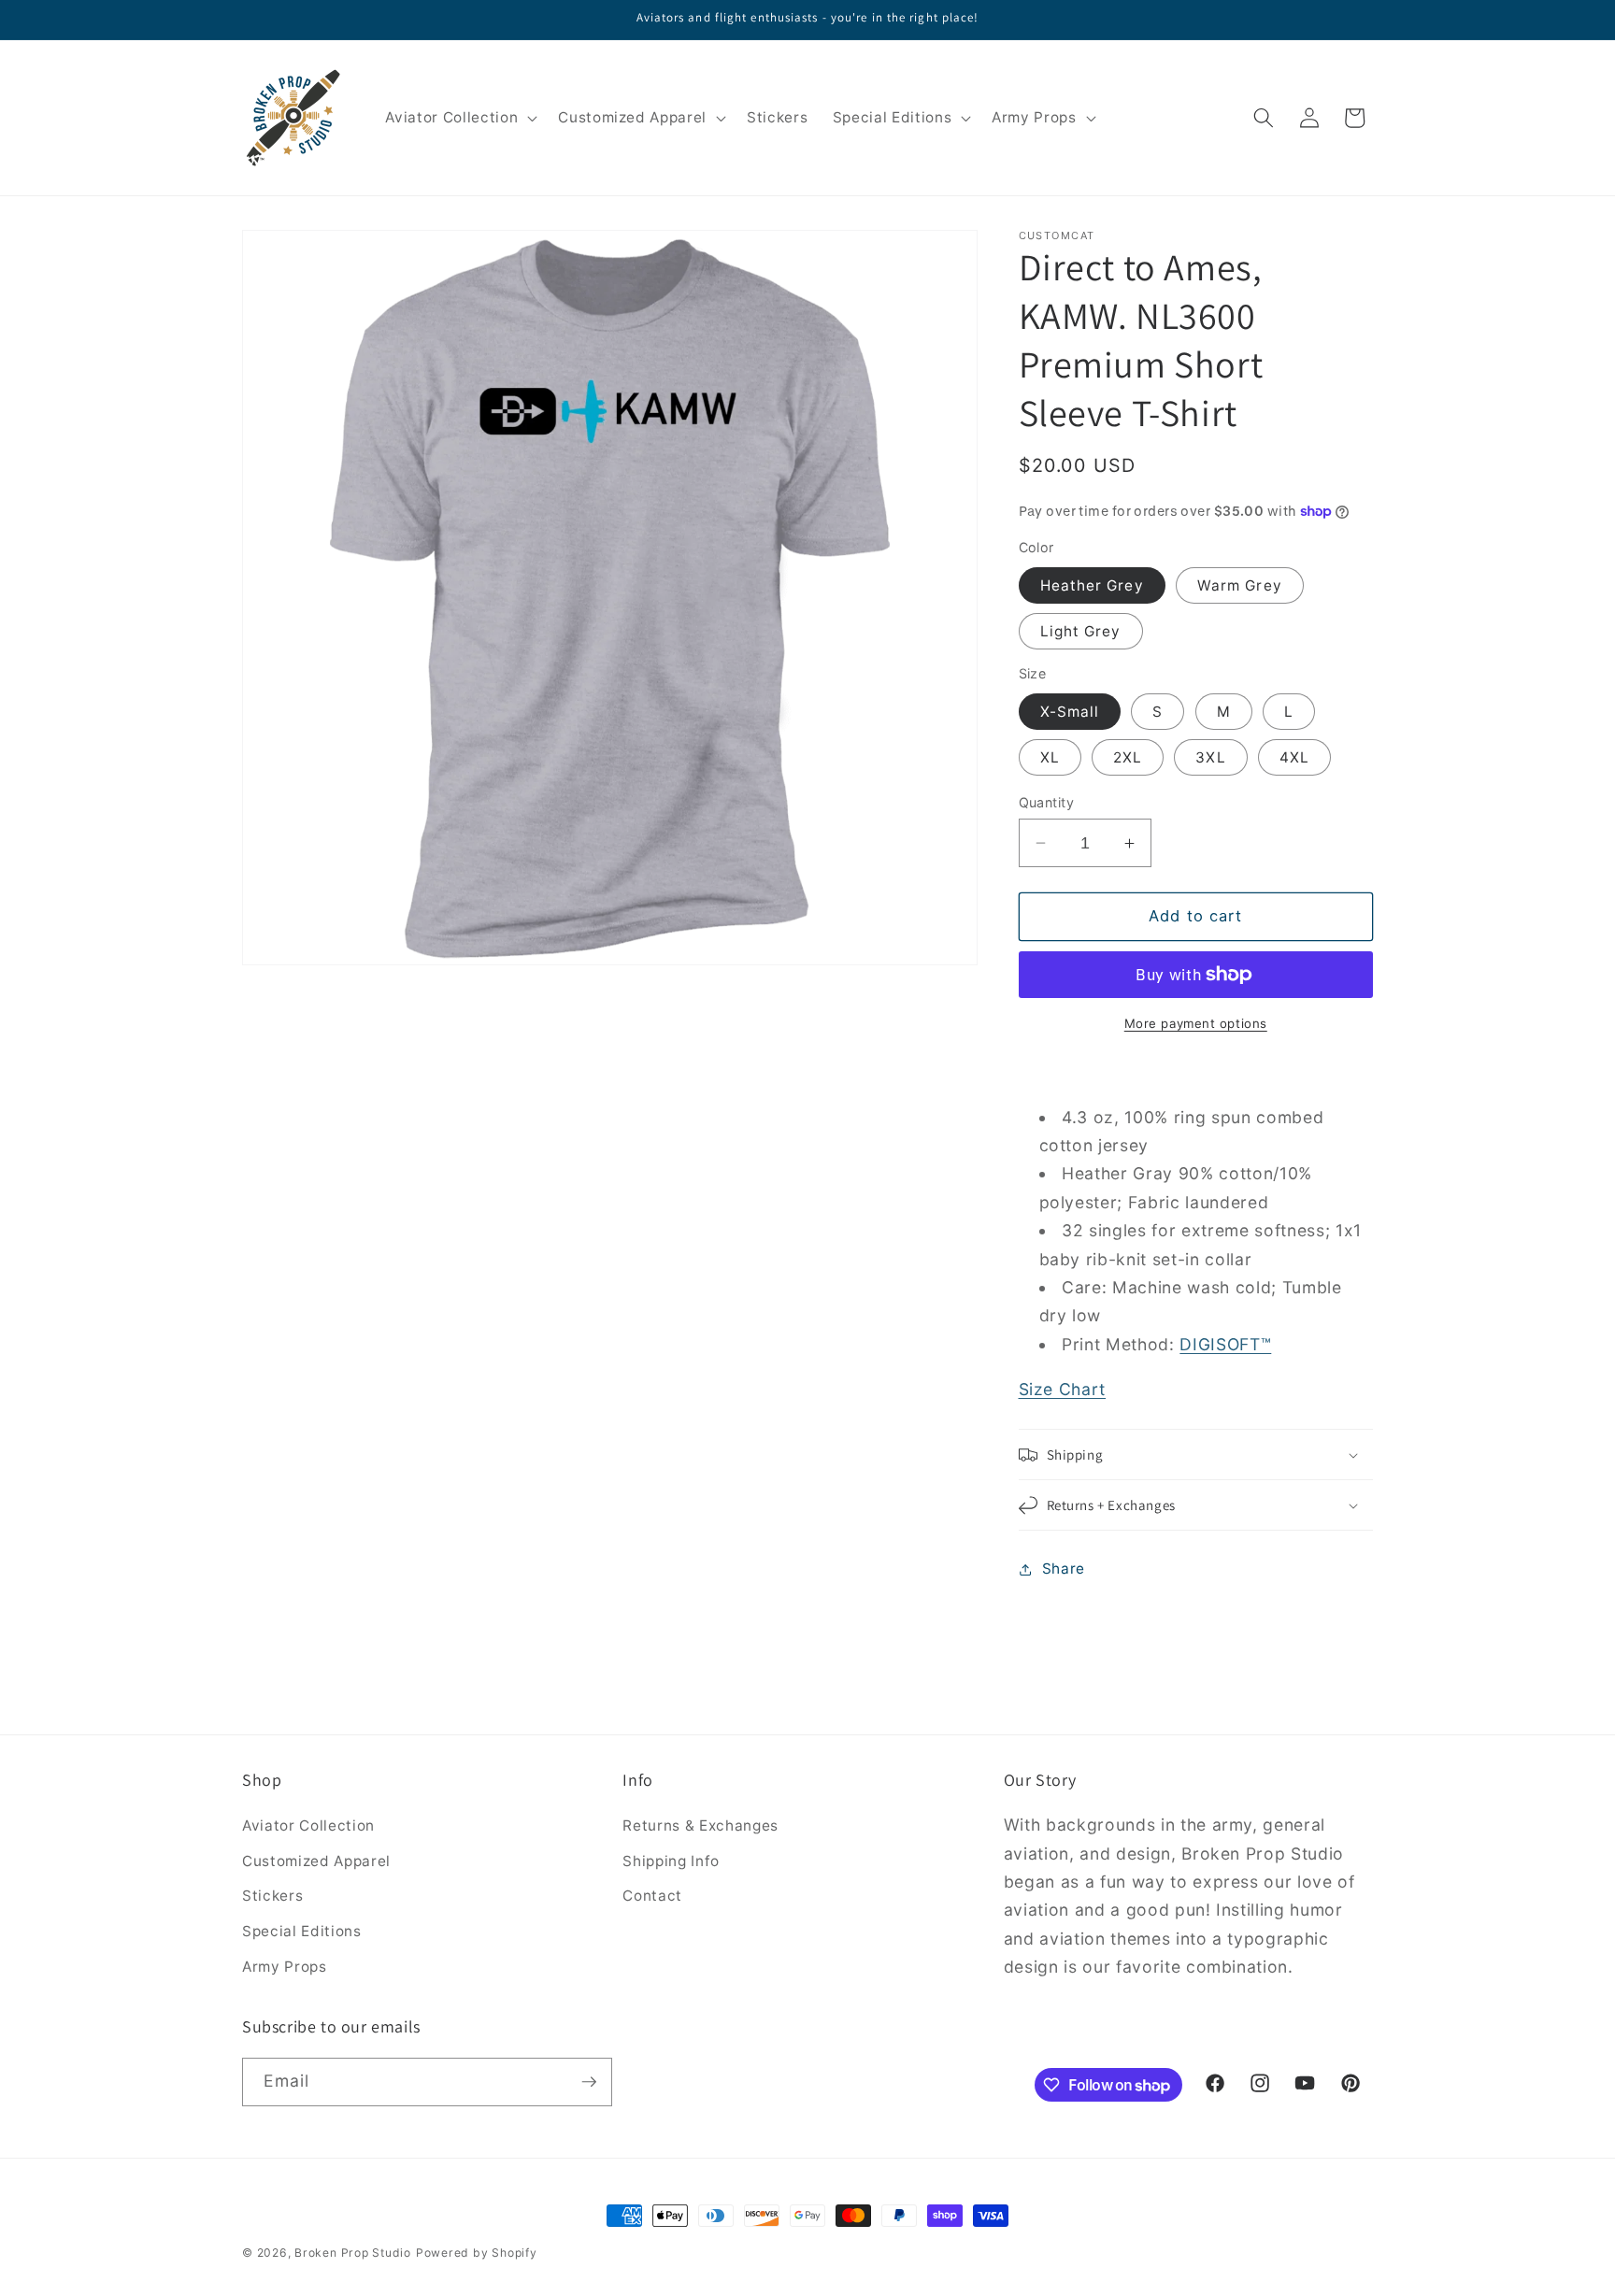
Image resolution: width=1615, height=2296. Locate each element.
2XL (1128, 757)
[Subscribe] (589, 2082)
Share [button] (1064, 1569)
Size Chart (1063, 1389)
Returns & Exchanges (700, 1825)
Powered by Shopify (477, 2253)
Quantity (1047, 802)
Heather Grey (1092, 585)
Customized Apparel (316, 1861)
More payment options (1196, 1023)
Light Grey (1081, 631)
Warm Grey (1240, 585)
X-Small (1070, 712)
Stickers (272, 1896)
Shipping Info (671, 1861)
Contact (652, 1896)
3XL (1210, 757)
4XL (1294, 757)
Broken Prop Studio (353, 2253)
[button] (459, 118)
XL (1050, 757)
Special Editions (302, 1931)
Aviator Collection (308, 1825)
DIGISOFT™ (1225, 1344)
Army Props (285, 1967)
